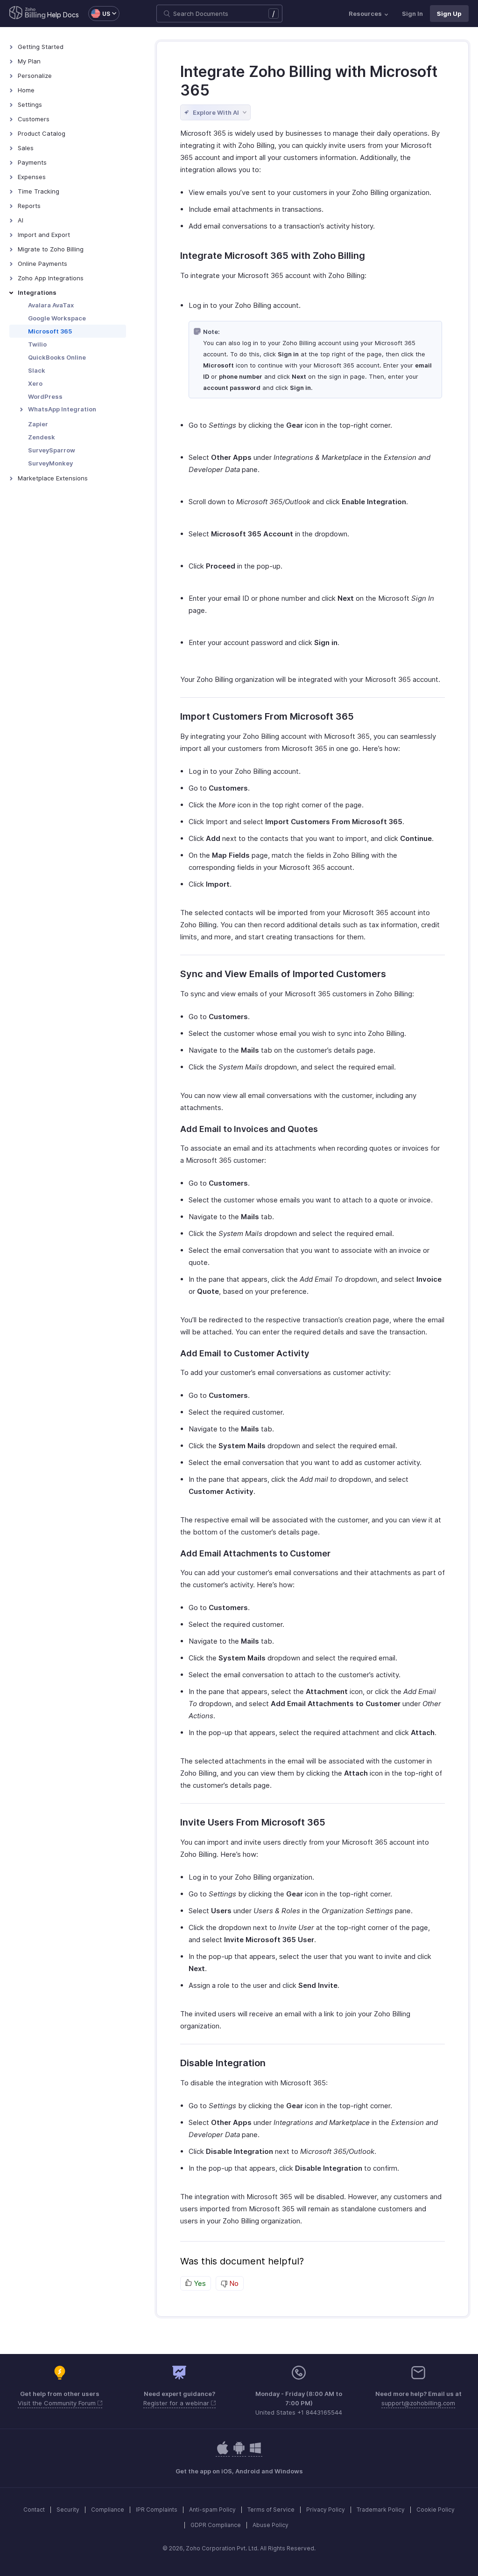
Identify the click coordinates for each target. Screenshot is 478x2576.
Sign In (412, 14)
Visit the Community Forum (58, 2403)
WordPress (45, 396)
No (233, 2283)
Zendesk (42, 437)
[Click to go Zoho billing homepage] (28, 14)
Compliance (108, 2510)
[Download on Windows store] (255, 2453)
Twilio (37, 344)
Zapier (38, 424)
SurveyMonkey (50, 463)
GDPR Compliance (216, 2525)
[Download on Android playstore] (223, 2453)
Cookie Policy (436, 2510)
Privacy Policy (326, 2510)
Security (68, 2510)
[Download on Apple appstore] (239, 2453)
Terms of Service (271, 2510)
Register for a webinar (177, 2403)
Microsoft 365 (50, 331)
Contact (34, 2510)
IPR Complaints (157, 2510)
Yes (199, 2283)
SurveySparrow (52, 450)
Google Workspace (57, 318)
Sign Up (449, 14)
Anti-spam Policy (212, 2510)
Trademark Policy (381, 2510)
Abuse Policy (271, 2525)
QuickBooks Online (57, 357)
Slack (37, 370)
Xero (35, 383)
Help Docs (63, 15)
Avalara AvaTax (51, 305)
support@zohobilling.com (418, 2403)
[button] (99, 14)
